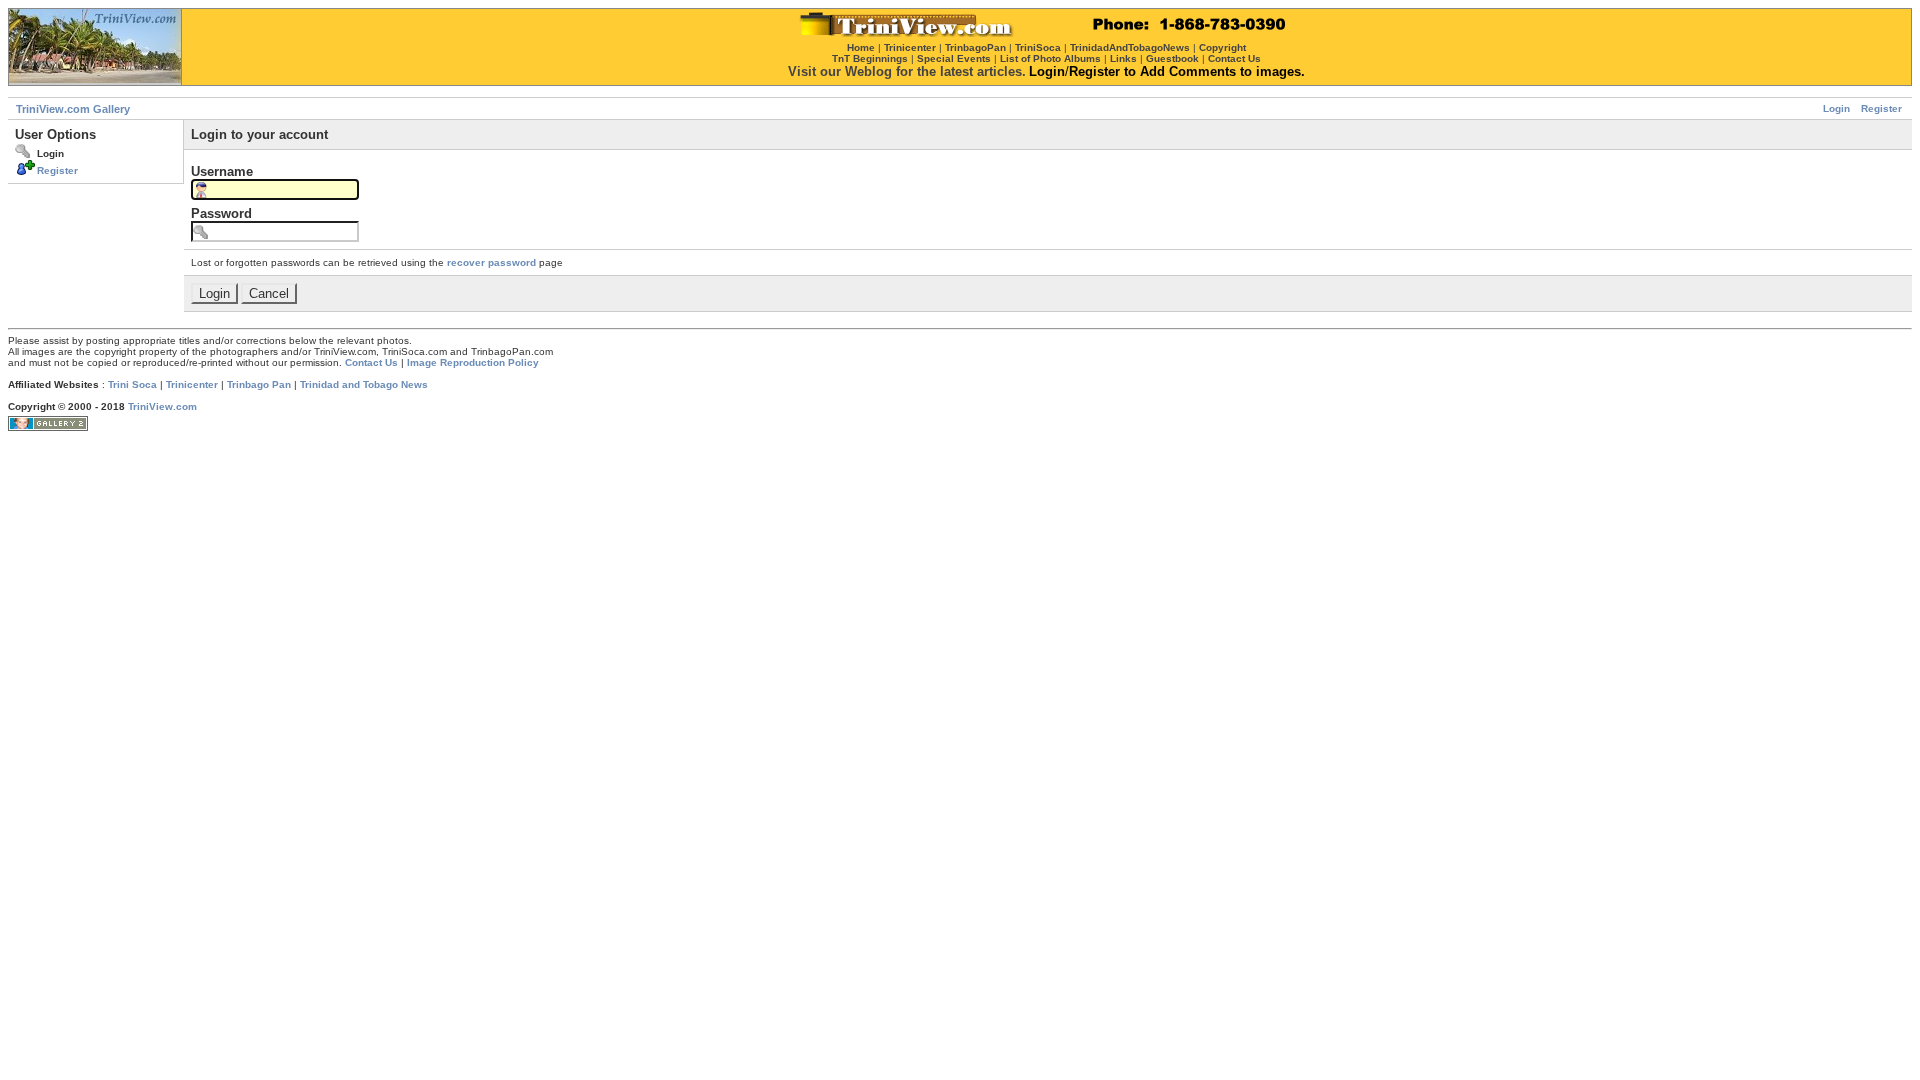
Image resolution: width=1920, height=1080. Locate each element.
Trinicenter (192, 384)
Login (1836, 108)
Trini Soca (132, 384)
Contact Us (371, 362)
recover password (491, 262)
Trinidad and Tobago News (364, 384)
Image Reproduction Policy (473, 362)
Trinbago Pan (259, 384)
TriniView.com (162, 406)
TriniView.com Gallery (73, 109)
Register (1881, 108)
